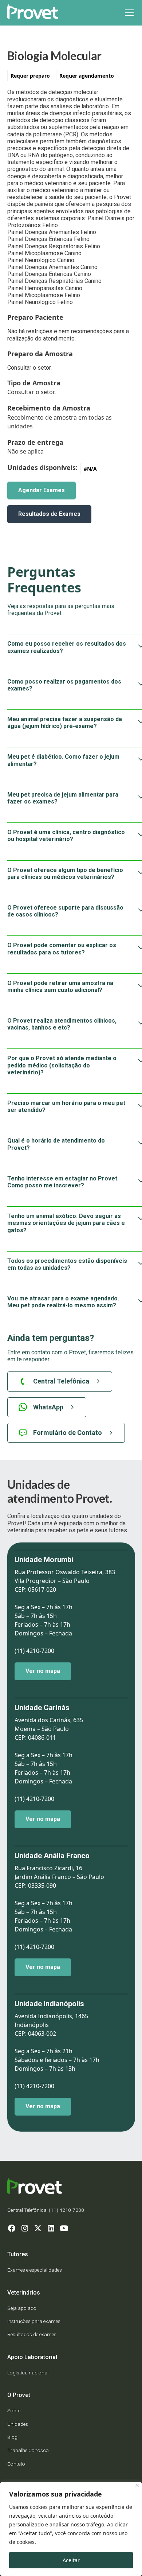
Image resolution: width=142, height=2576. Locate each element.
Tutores (18, 2254)
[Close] (137, 2485)
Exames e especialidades (35, 2270)
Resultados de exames (32, 2334)
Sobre (14, 2410)
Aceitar (71, 2560)
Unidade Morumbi (44, 1560)
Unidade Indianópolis (49, 2004)
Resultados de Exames (49, 514)
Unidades (18, 2424)
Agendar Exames (42, 490)
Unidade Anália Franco (52, 1856)
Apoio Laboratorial (32, 2357)
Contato (16, 2464)
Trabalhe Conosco (28, 2450)
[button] (128, 13)
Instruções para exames (34, 2321)
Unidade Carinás (42, 1708)
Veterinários (24, 2293)
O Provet (19, 2395)
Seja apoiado (22, 2308)
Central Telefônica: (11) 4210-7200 (46, 2210)
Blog (12, 2437)
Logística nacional (28, 2373)
